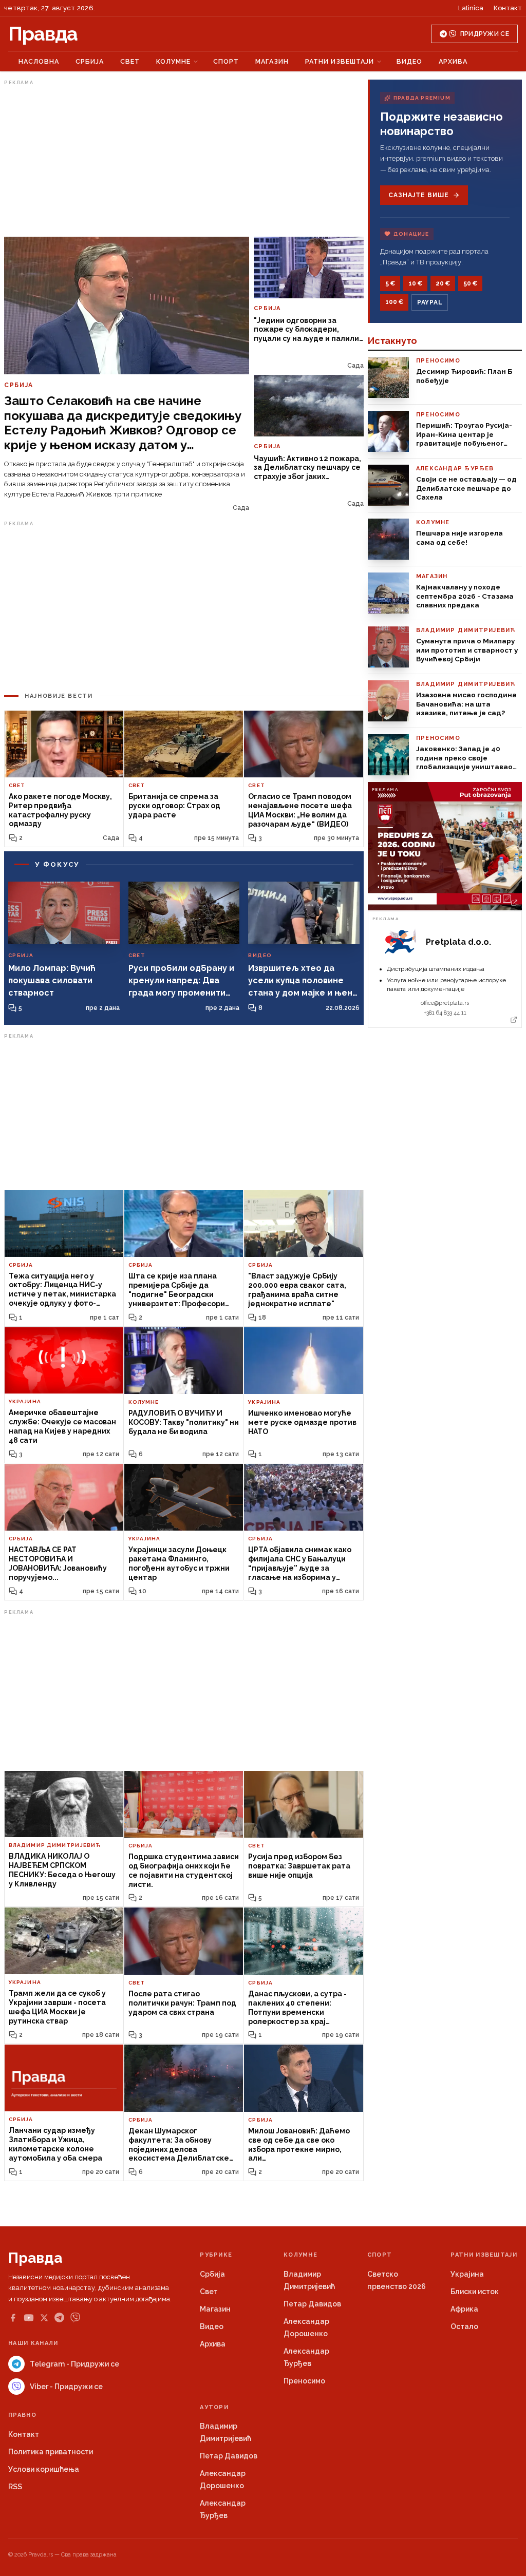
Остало (464, 2326)
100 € (394, 302)
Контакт (508, 8)
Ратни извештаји (340, 61)
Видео (409, 61)
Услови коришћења (44, 2469)
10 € (415, 283)
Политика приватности (51, 2452)
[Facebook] (13, 2318)
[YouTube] (29, 2318)
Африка (464, 2309)
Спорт (226, 61)
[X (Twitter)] (44, 2318)
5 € (390, 283)
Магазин (272, 61)
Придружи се (485, 34)
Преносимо (304, 2381)
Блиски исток (475, 2292)
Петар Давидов (312, 2304)
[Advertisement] (184, 161)
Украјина (467, 2274)
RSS (15, 2487)
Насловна (39, 61)
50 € (470, 283)
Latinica (471, 8)
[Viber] (75, 2317)
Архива (453, 61)
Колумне (173, 61)
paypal (430, 302)
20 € (443, 283)
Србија (90, 61)
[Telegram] (59, 2317)
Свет (130, 61)
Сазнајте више (418, 195)
